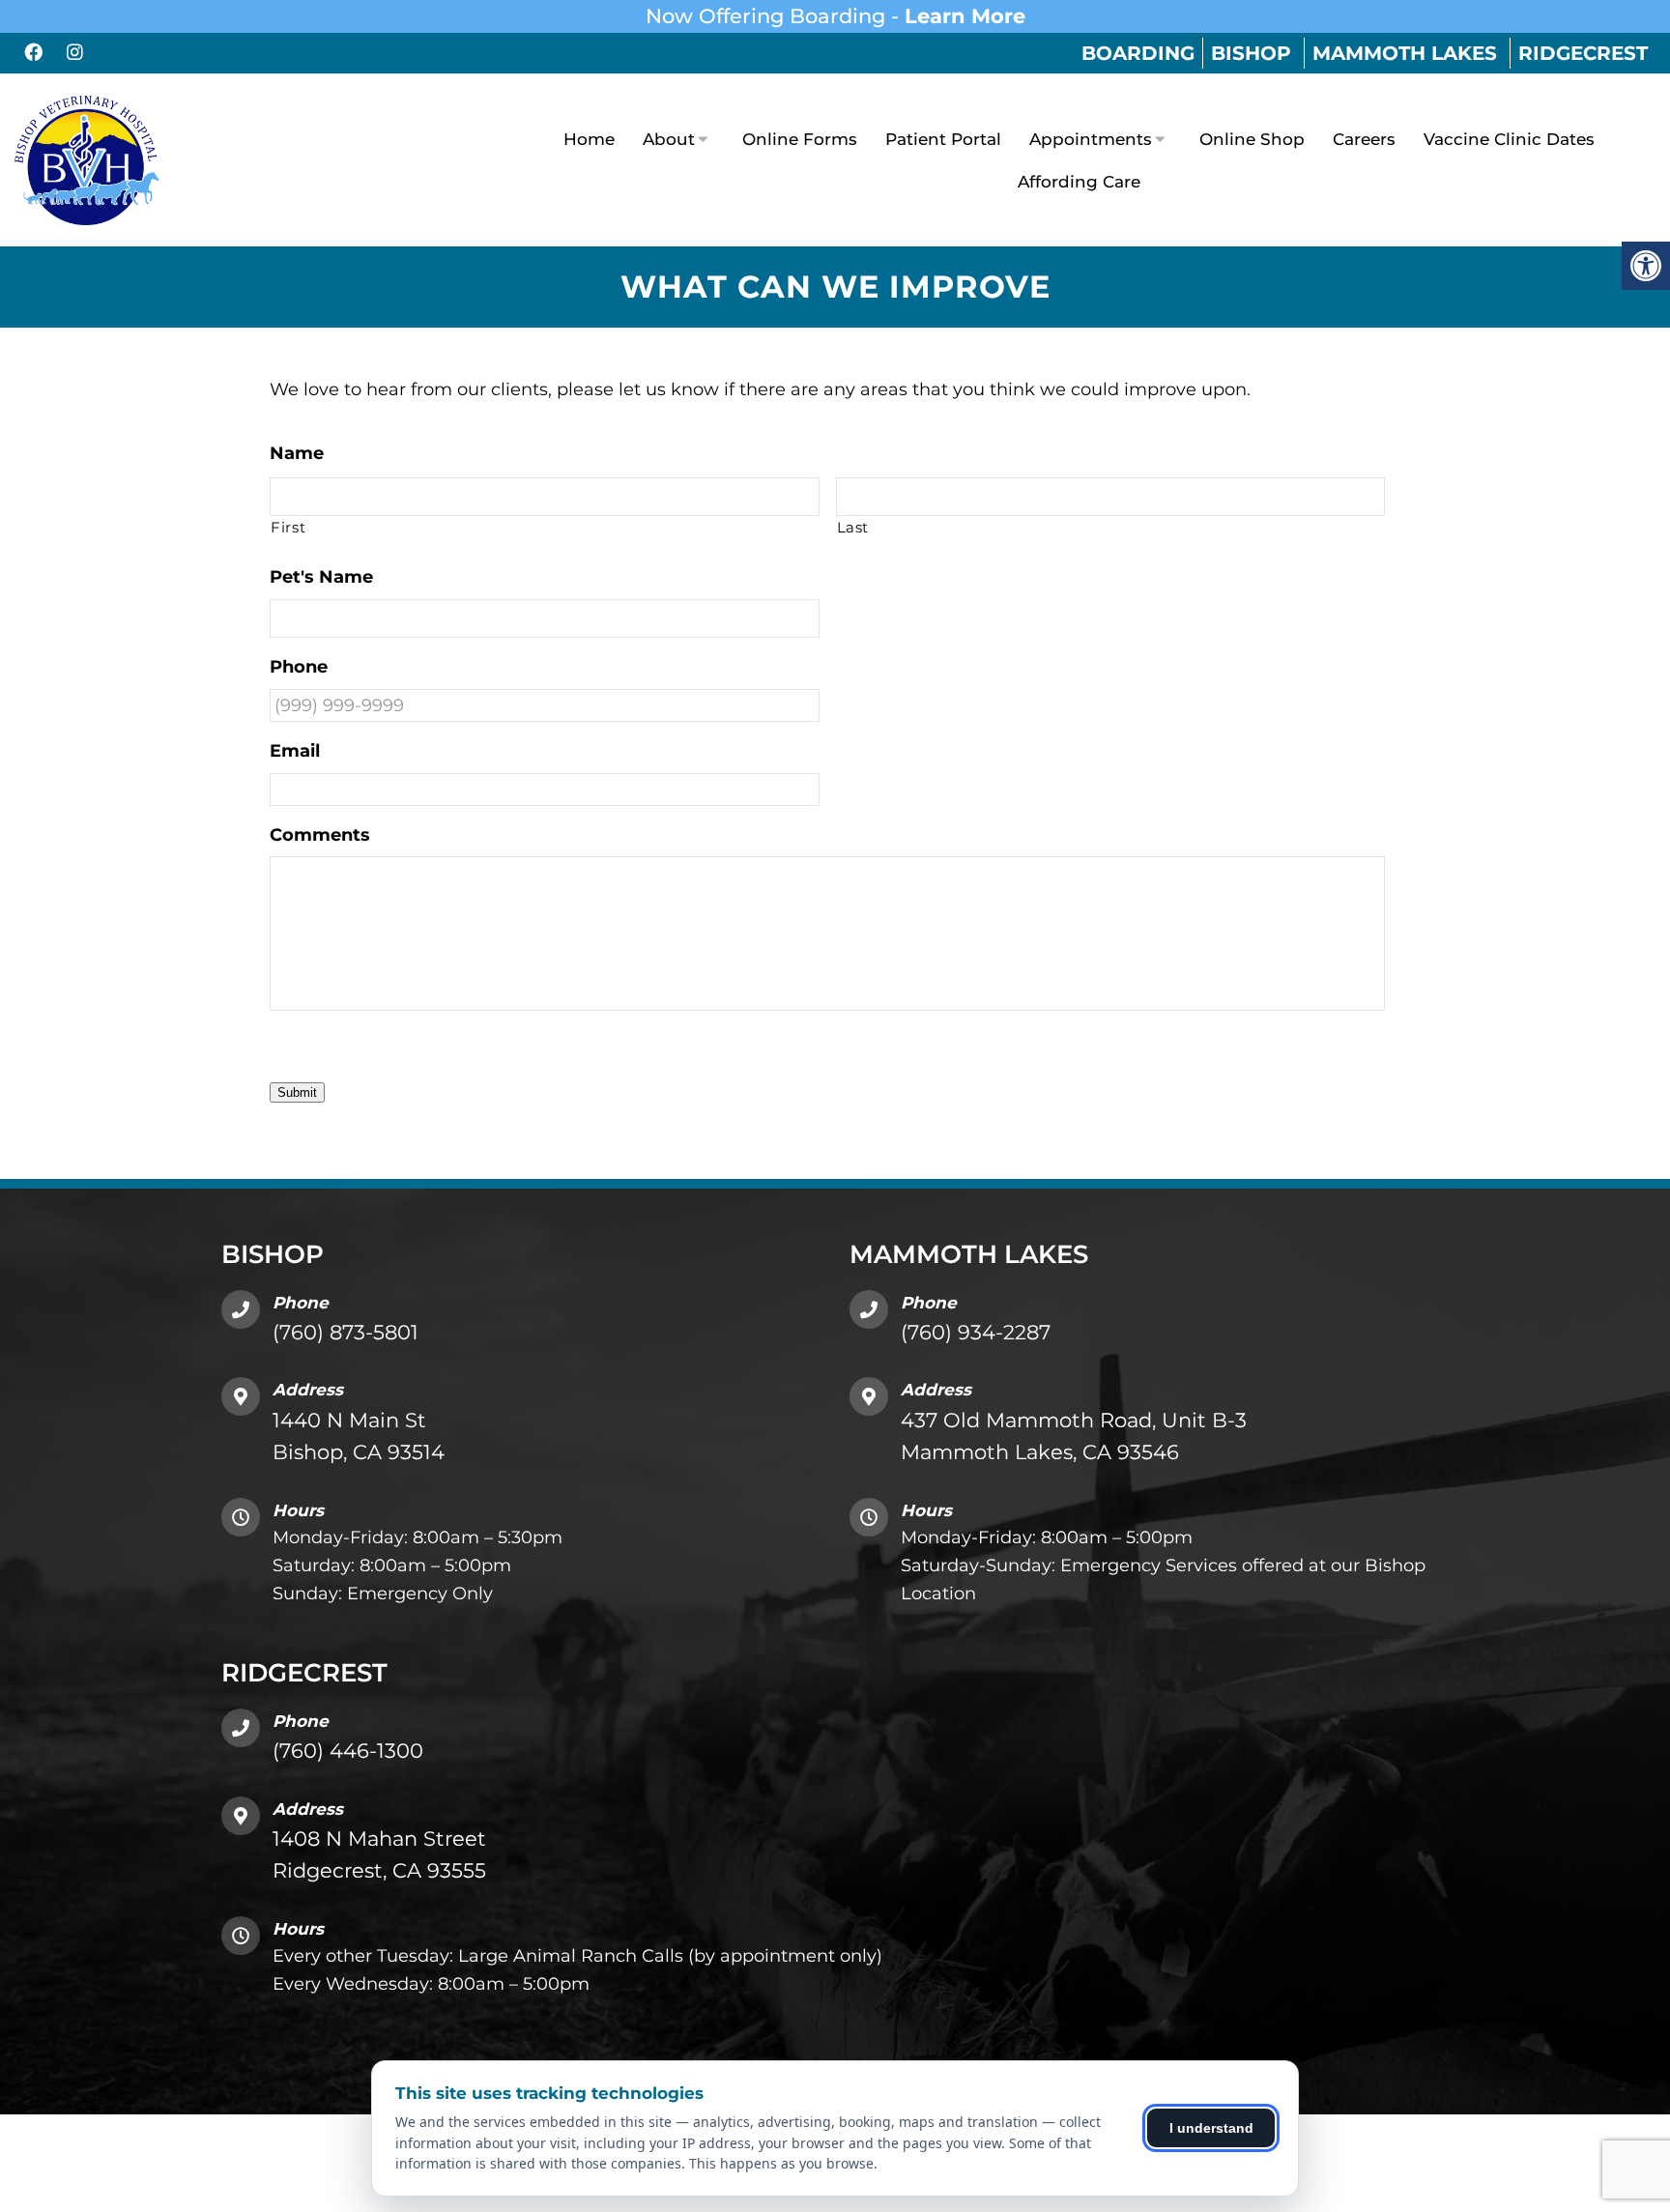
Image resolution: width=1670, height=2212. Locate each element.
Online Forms (800, 139)
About (669, 139)
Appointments (1091, 139)
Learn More (965, 16)
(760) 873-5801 (346, 1332)
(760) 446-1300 (348, 1751)
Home (589, 139)
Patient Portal (943, 139)
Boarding (1138, 53)
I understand (1211, 2128)
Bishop (1251, 53)
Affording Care (1079, 182)
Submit (297, 1092)
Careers (1364, 139)
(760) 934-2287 (976, 1332)
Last (853, 528)
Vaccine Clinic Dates (1509, 139)
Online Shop (1252, 139)
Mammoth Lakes (1405, 53)
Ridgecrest (1583, 53)
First (288, 528)
